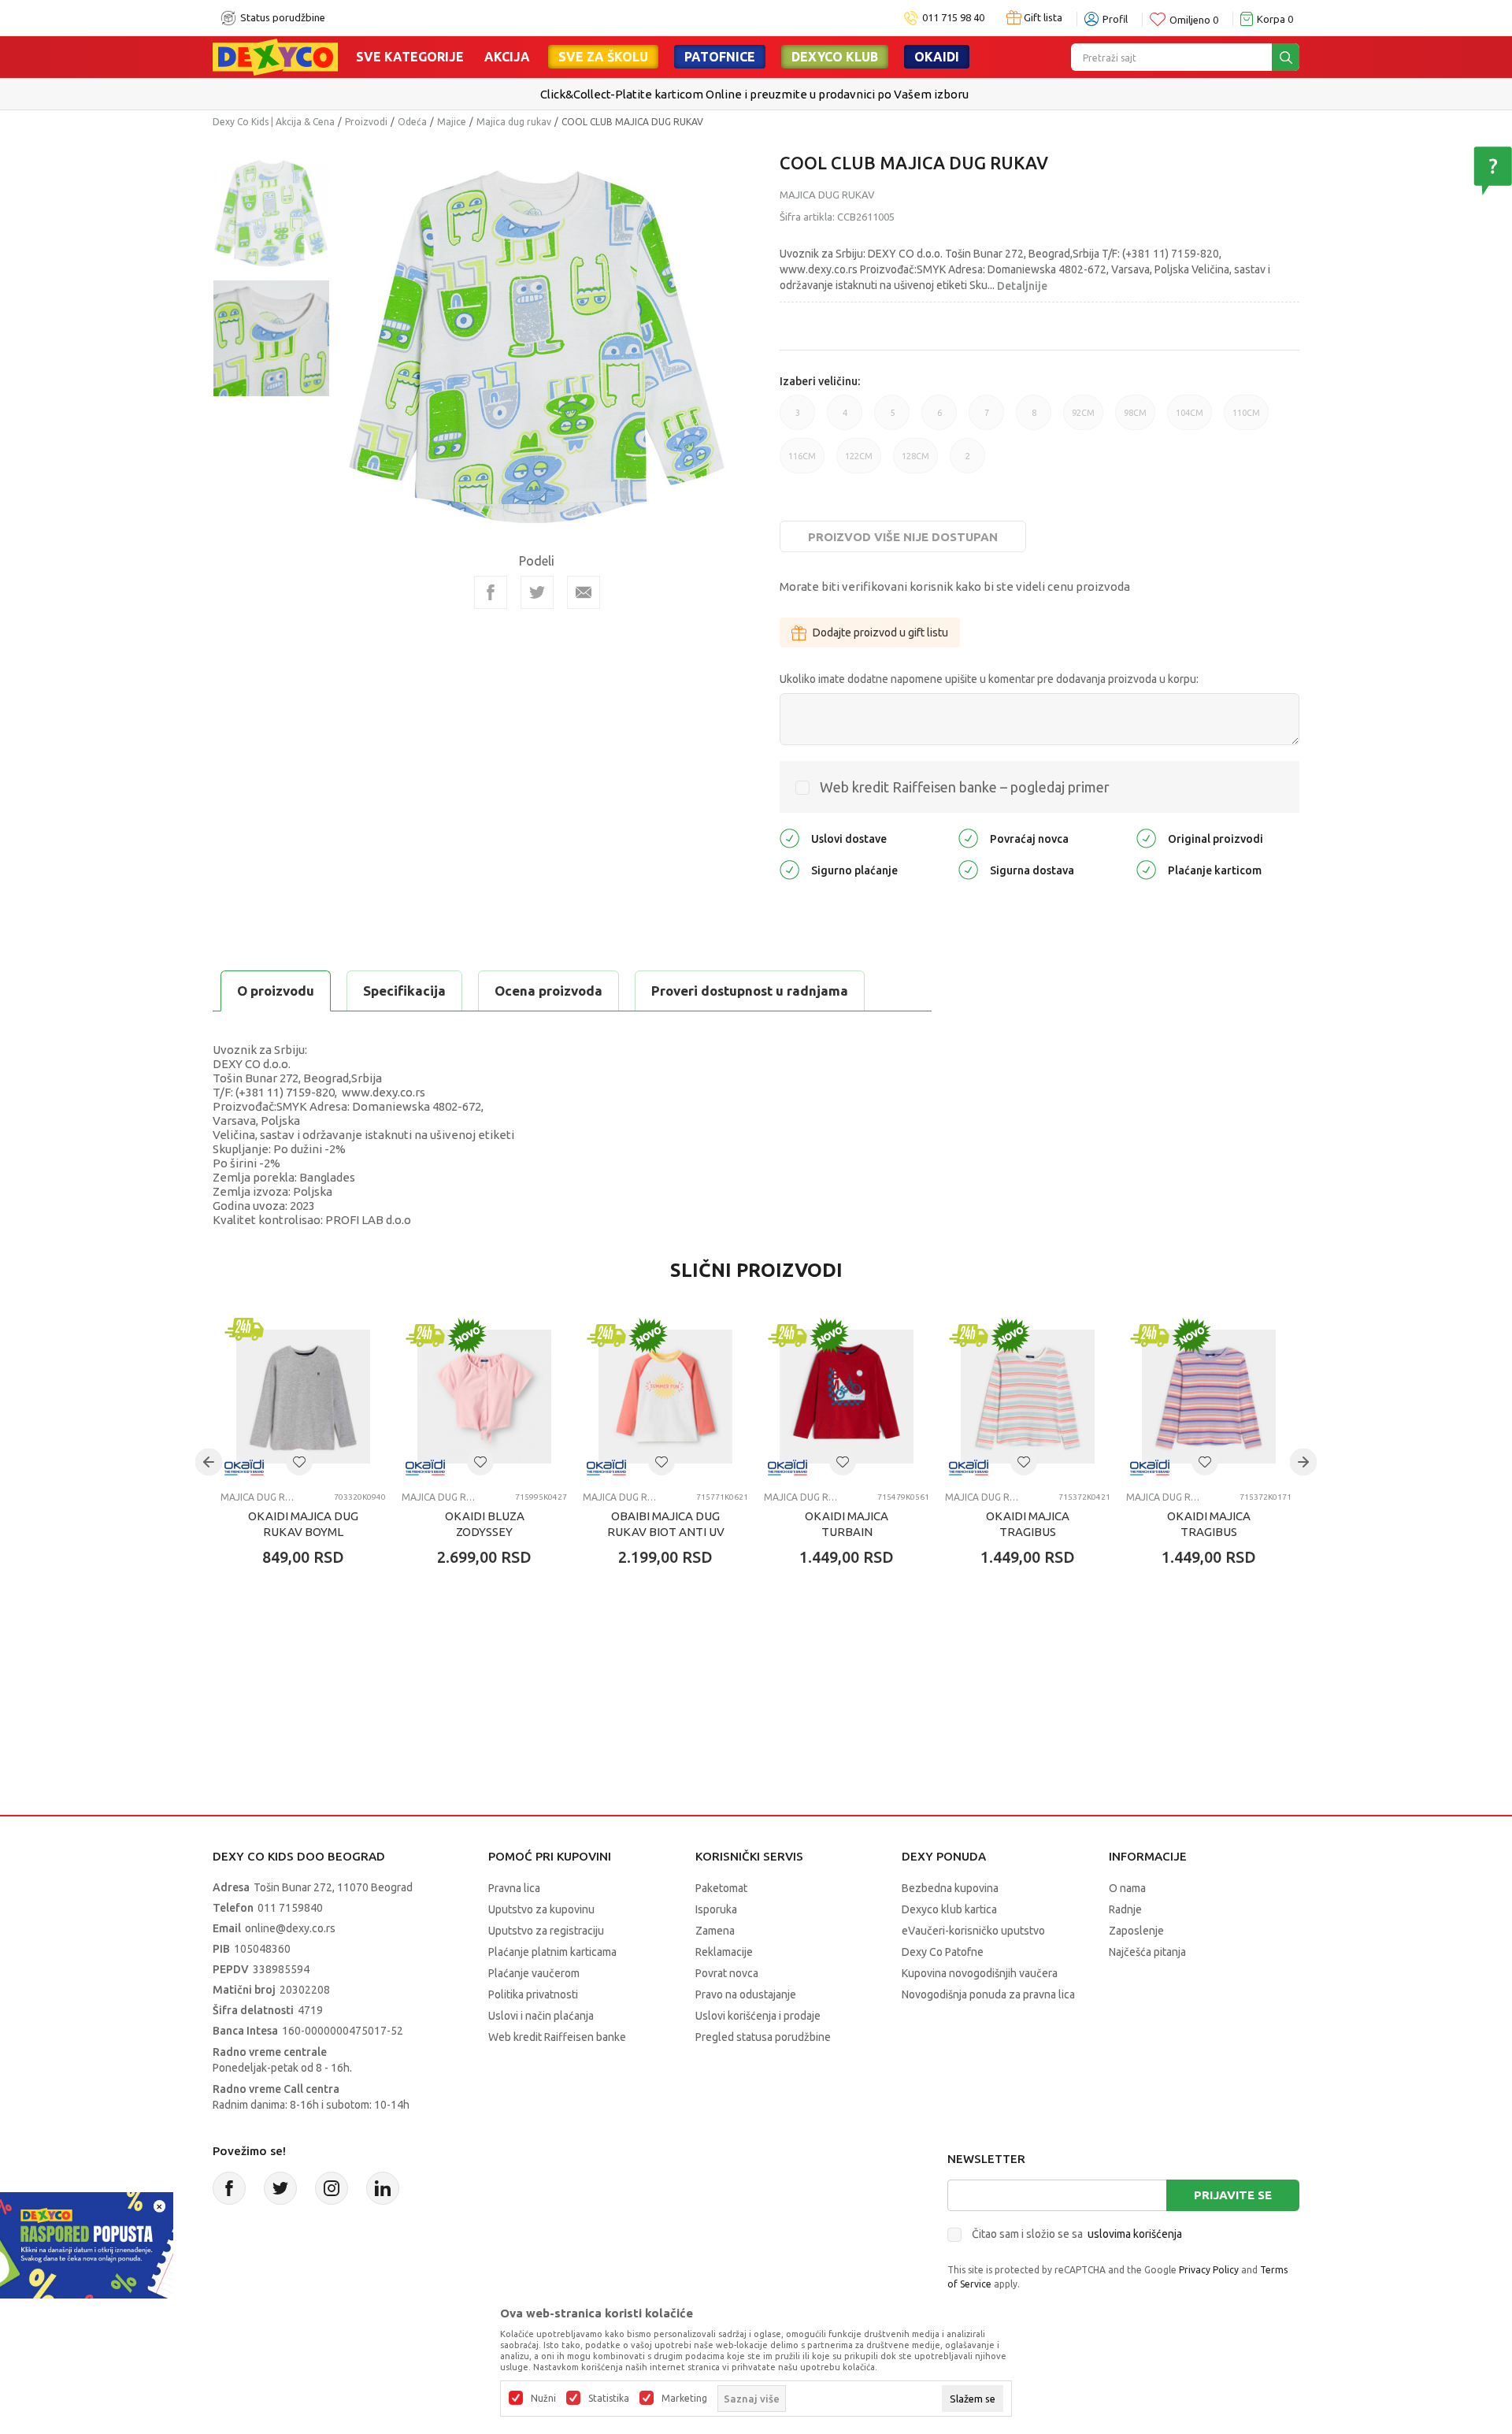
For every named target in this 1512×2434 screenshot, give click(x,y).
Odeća (412, 122)
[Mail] (584, 592)
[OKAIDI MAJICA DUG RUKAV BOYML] (303, 1397)
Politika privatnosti (533, 1994)
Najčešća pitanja (1147, 1952)
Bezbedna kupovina (950, 1888)
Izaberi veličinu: (820, 381)
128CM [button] (915, 462)
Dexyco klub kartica (949, 1909)
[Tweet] (537, 592)
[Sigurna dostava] (968, 869)
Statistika (609, 2399)
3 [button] (798, 419)
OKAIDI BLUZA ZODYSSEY (485, 1524)
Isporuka (716, 1909)
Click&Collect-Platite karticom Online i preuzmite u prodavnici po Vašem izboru (754, 94)
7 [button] (987, 419)
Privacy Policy (1209, 2270)
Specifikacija (404, 991)
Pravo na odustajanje (746, 1994)
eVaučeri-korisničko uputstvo (973, 1931)
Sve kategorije (410, 57)
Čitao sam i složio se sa (1077, 2234)
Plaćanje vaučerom (534, 1973)
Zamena (715, 1931)
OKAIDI (937, 57)
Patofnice (720, 57)
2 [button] (968, 462)
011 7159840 (290, 1908)
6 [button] (939, 419)
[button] (299, 1462)
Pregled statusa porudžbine (763, 2037)
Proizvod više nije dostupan (903, 537)
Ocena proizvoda (548, 991)
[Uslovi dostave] (789, 838)
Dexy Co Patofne (943, 1952)
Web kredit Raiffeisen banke (557, 2037)
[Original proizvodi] (1146, 838)
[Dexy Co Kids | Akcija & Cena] (275, 56)
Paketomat (721, 1888)
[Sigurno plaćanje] (789, 869)
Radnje (1125, 1909)
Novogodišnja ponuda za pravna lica (988, 1994)
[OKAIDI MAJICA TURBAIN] (847, 1397)
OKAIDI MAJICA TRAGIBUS (1028, 1524)
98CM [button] (1135, 419)
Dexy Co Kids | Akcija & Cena (274, 122)
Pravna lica (514, 1888)
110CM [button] (1246, 419)
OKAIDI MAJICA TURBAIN (847, 1524)
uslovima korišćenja (1135, 2234)
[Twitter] (280, 2188)
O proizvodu (276, 991)
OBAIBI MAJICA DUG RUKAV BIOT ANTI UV (666, 1524)
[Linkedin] (383, 2188)
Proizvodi (366, 122)
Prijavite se (1233, 2195)
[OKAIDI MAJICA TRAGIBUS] (1028, 1397)
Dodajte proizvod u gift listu (880, 633)
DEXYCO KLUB (835, 57)
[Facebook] (491, 592)
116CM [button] (802, 462)
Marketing (684, 2399)
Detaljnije (1022, 286)
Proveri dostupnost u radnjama (750, 991)
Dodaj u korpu (311, 1649)
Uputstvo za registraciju (546, 1931)
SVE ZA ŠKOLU (603, 57)
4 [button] (845, 419)
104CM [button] (1190, 419)
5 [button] (892, 419)
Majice (452, 122)
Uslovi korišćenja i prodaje (758, 2016)
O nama (1127, 1888)
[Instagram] (332, 2188)
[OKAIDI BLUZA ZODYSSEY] (484, 1397)
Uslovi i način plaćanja (541, 2016)
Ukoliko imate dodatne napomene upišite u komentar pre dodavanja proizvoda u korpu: (989, 679)
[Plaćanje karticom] (1146, 869)
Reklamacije (724, 1952)
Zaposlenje (1136, 1931)
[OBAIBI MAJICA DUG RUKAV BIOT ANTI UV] (665, 1397)
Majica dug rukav (514, 122)
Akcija (507, 57)
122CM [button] (859, 462)
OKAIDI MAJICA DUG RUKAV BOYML (303, 1524)
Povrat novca (727, 1973)
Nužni (543, 2399)
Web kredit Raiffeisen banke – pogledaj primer (965, 787)
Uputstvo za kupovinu (541, 1909)
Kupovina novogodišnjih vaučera (980, 1973)
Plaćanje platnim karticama (552, 1952)
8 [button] (1034, 419)
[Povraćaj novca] (968, 838)
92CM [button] (1083, 419)
